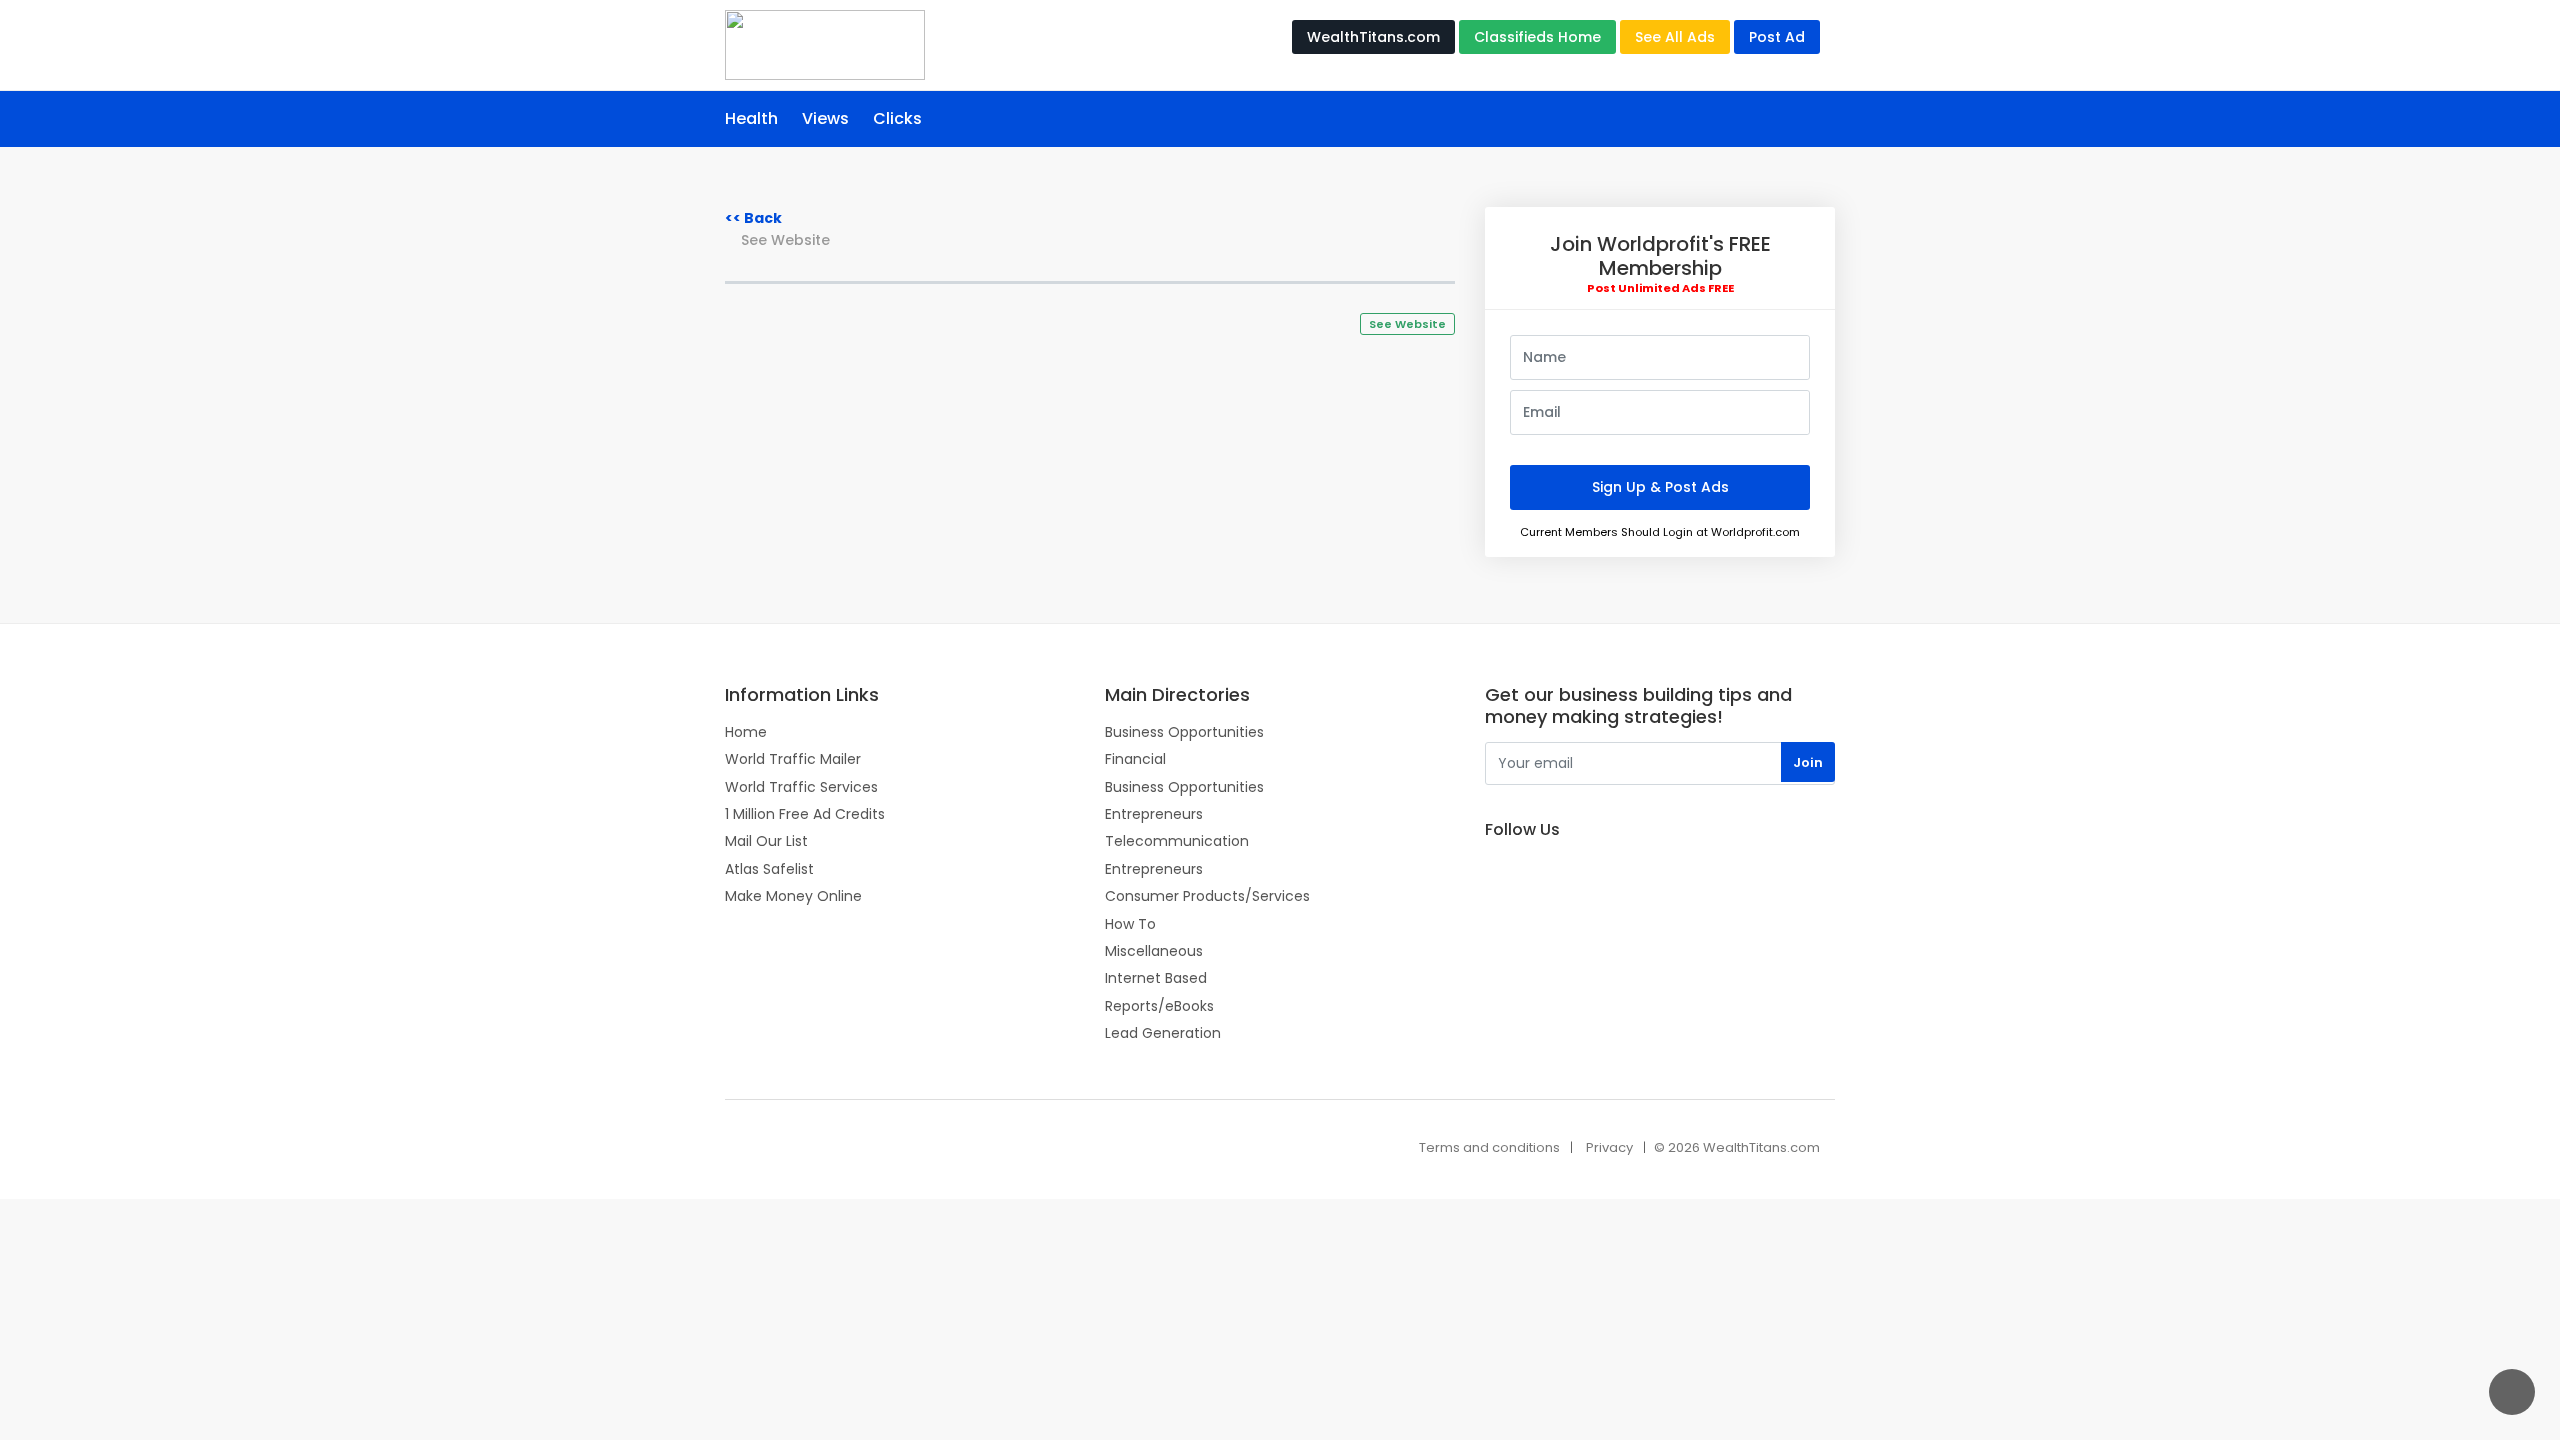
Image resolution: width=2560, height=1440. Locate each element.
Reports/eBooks (1159, 1006)
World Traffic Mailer (793, 759)
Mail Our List (766, 841)
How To (1130, 924)
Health (751, 118)
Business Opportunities (1184, 732)
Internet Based (1156, 978)
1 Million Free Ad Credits (805, 814)
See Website (785, 240)
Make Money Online (793, 896)
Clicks (897, 118)
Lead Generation (1163, 1033)
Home (746, 732)
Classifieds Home (1537, 37)
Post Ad (1777, 37)
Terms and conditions (1489, 1147)
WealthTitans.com (1373, 37)
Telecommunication (1177, 841)
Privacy (1609, 1147)
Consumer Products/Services (1207, 896)
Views (825, 118)
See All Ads (1675, 37)
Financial (1135, 759)
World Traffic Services (801, 787)
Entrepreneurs (1154, 814)
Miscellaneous (1154, 951)
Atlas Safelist (769, 869)
